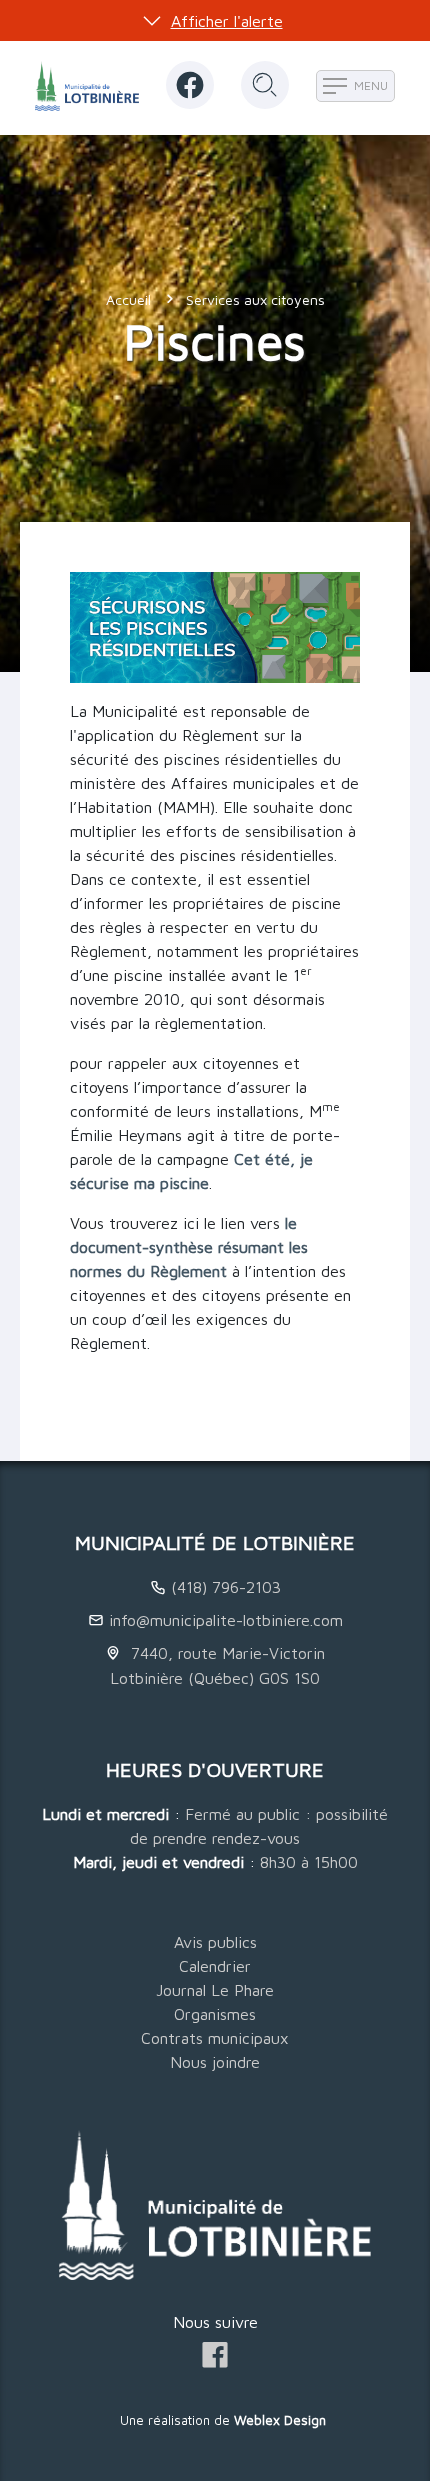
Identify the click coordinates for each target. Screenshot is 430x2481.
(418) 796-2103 (226, 1587)
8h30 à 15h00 (309, 1862)
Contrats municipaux (215, 2038)
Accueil (128, 299)
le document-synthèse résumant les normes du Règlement (189, 1247)
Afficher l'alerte (227, 21)
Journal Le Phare (215, 1990)
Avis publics (215, 1942)
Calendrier (215, 1966)
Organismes (215, 2014)
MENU (369, 85)
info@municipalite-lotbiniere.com (226, 1620)
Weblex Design (280, 2420)
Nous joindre (215, 2062)
